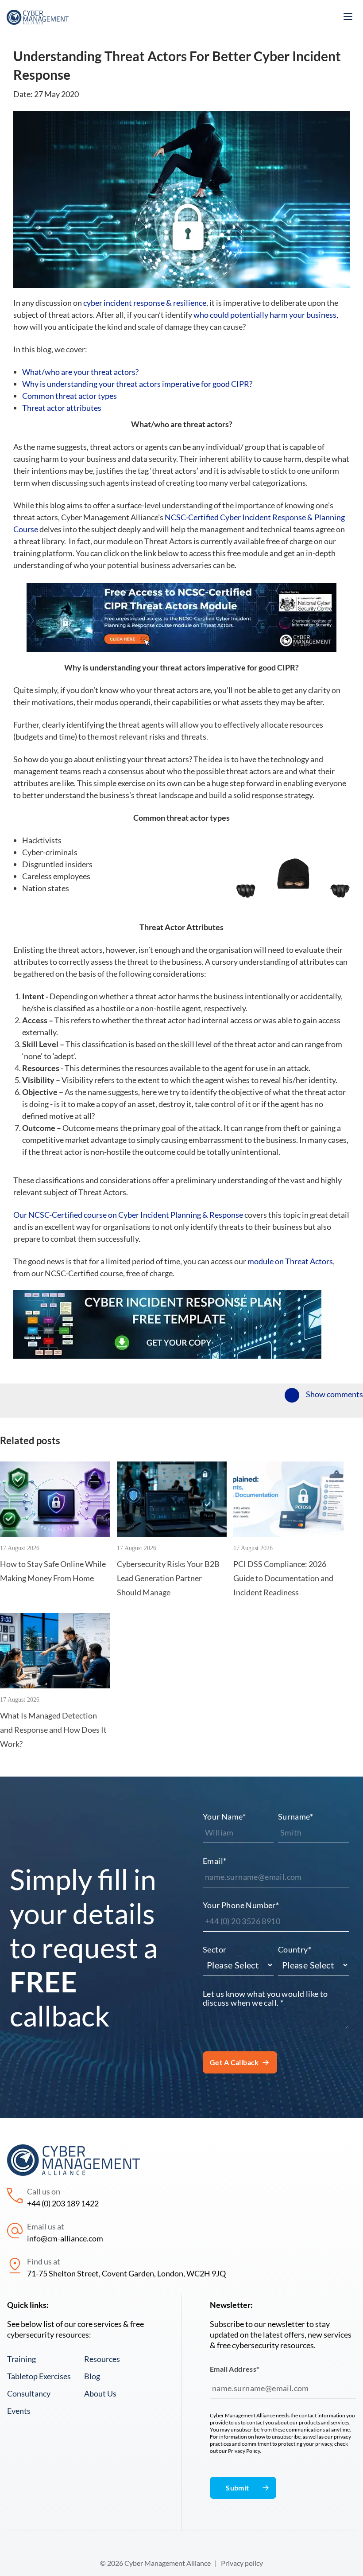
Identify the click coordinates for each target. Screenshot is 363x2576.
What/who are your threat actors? (81, 372)
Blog (92, 2376)
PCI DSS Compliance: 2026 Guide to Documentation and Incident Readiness (283, 1578)
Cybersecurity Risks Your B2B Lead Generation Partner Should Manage (168, 1578)
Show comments (334, 1394)
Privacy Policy (244, 2451)
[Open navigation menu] (348, 17)
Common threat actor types (70, 396)
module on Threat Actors (290, 1261)
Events (19, 2411)
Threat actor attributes (62, 408)
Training (21, 2359)
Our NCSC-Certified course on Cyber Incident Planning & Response (128, 1215)
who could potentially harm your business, (266, 315)
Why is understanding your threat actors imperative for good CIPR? (137, 384)
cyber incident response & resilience (145, 303)
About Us (100, 2393)
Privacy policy (242, 2563)
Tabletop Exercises (39, 2376)
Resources (102, 2359)
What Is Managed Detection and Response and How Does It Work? (53, 1730)
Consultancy (29, 2393)
